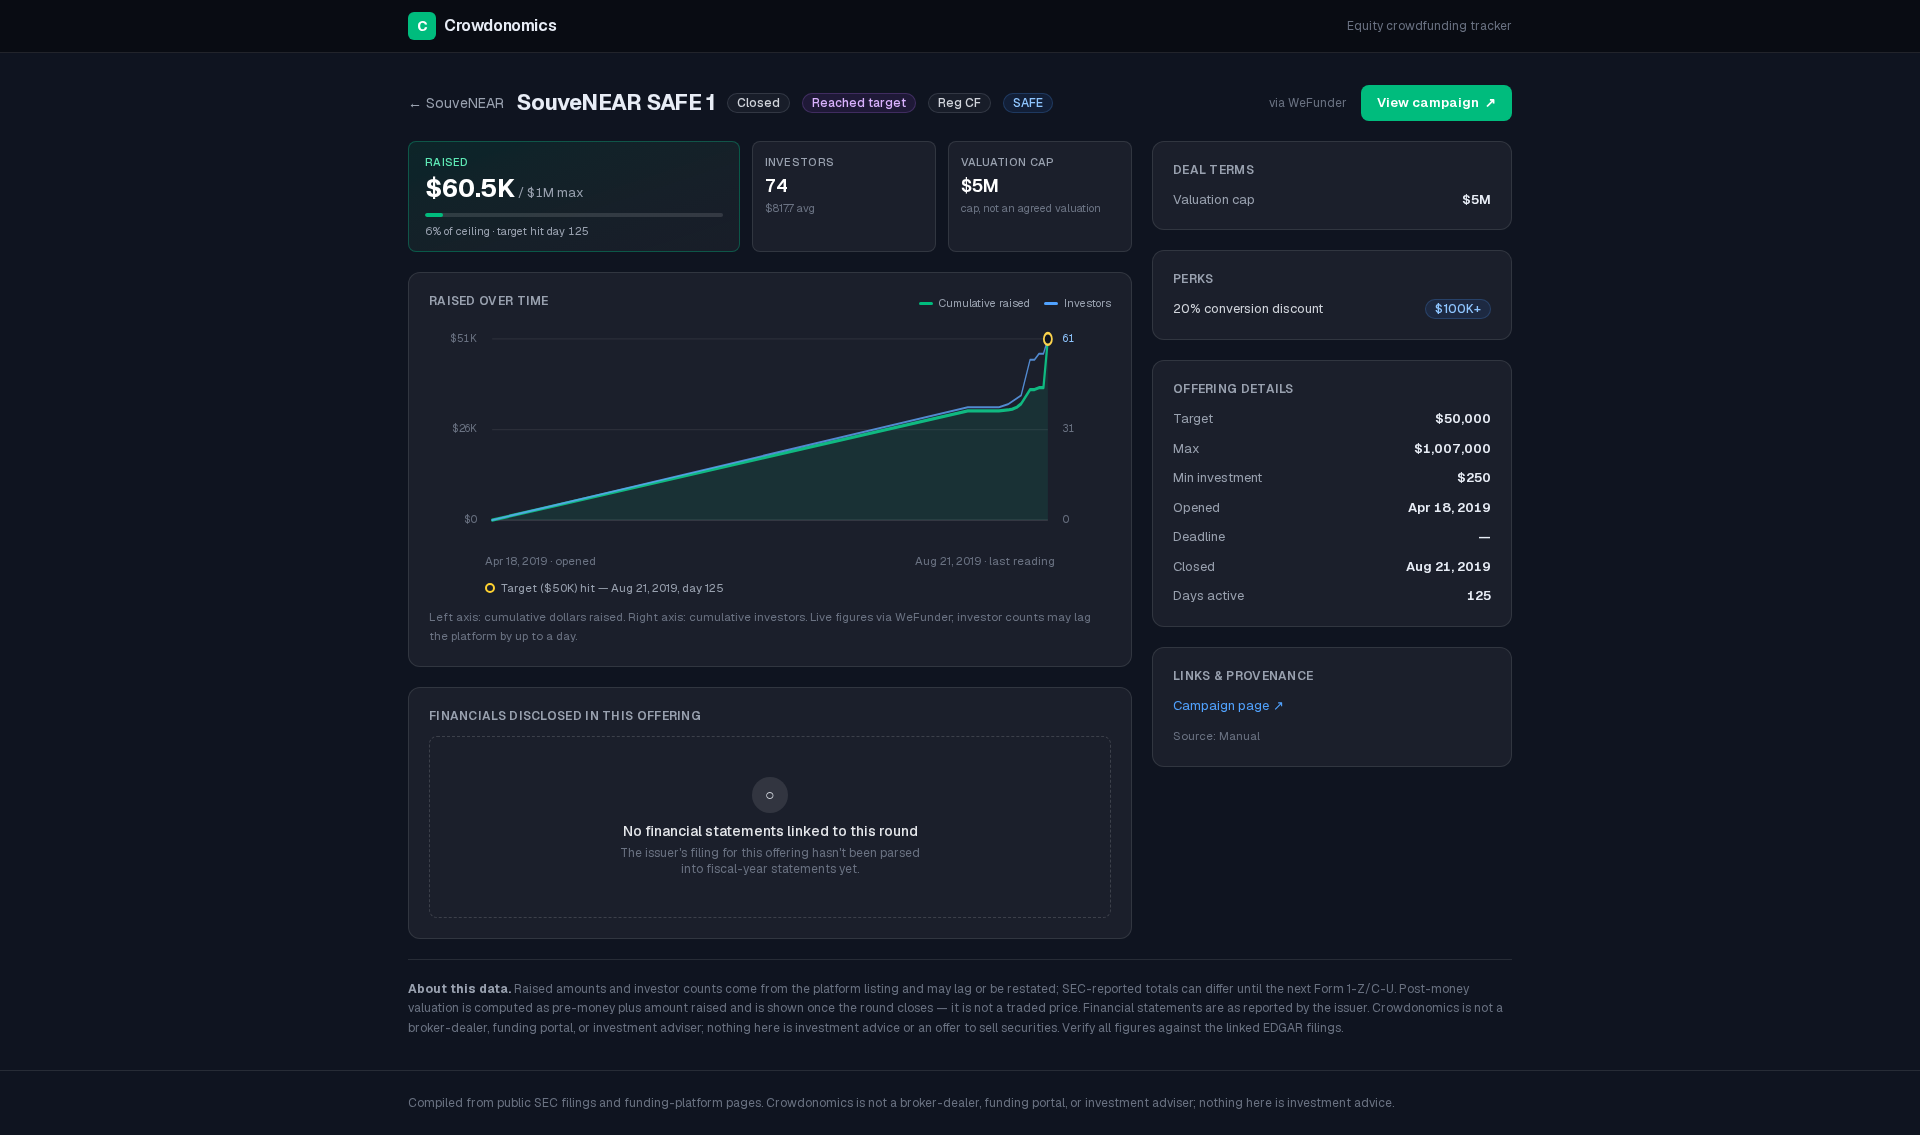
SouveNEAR (456, 103)
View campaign (1436, 102)
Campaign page (1228, 705)
